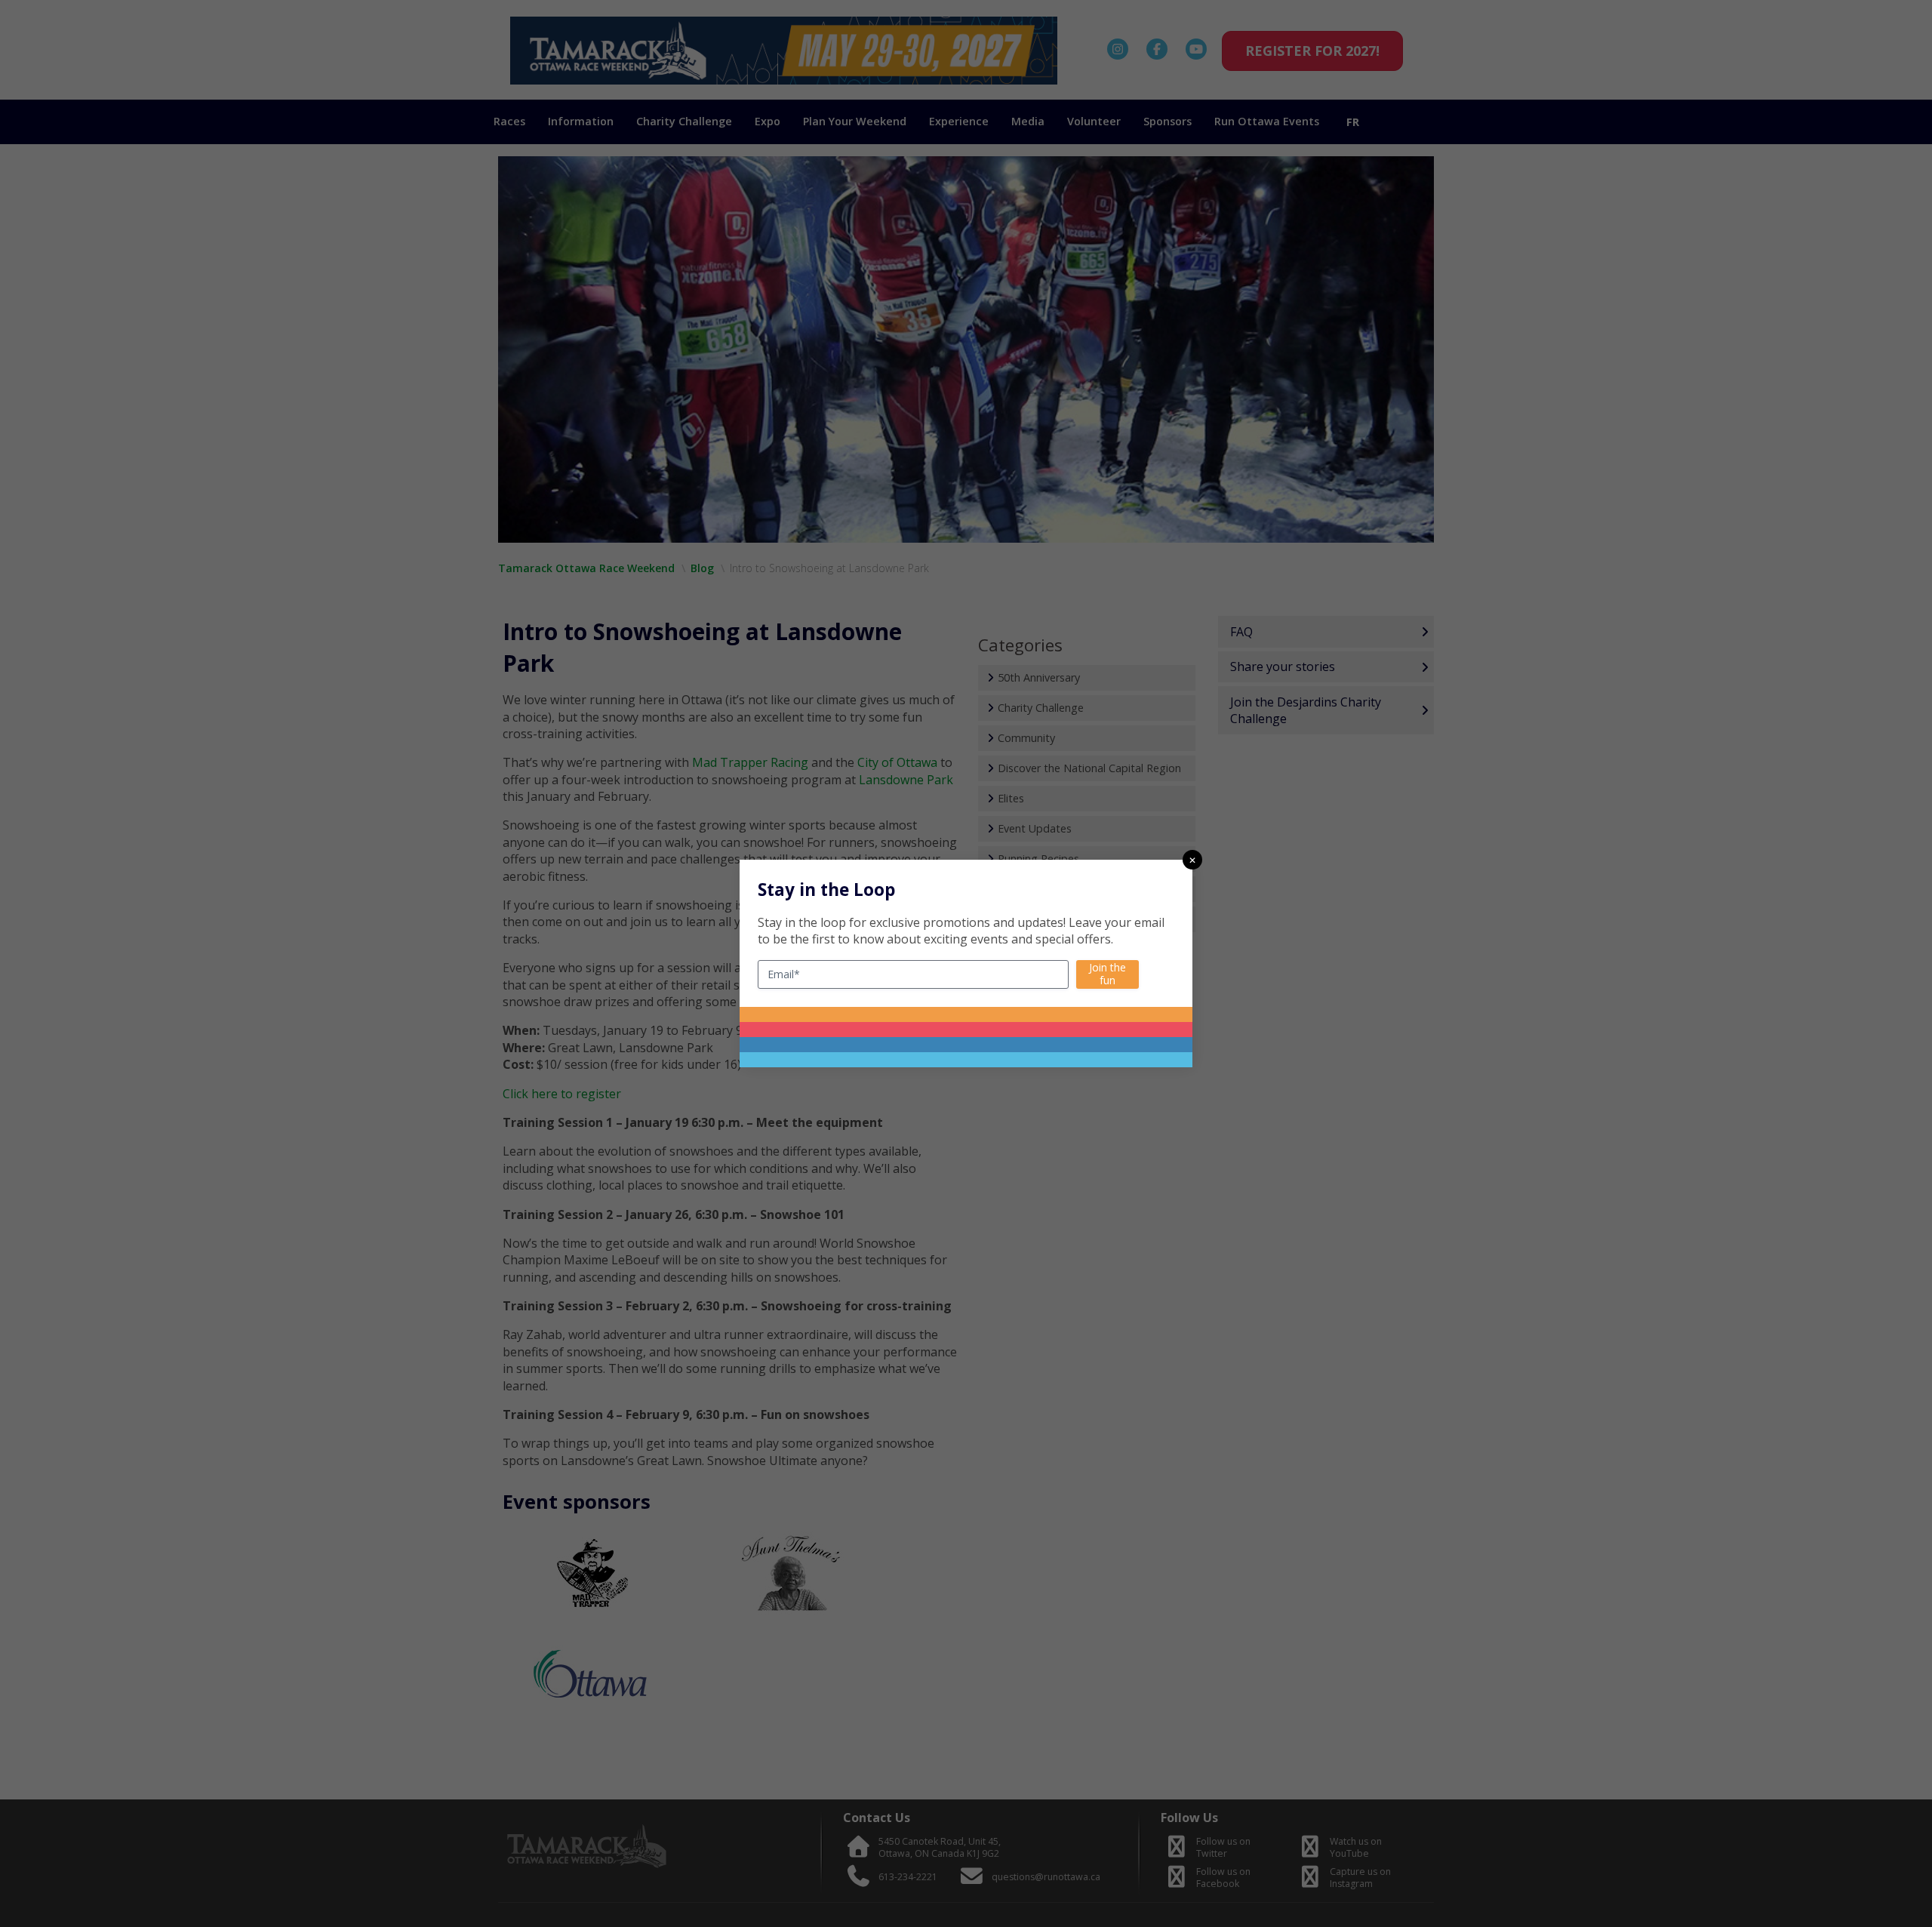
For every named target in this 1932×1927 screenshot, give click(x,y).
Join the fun (1108, 974)
